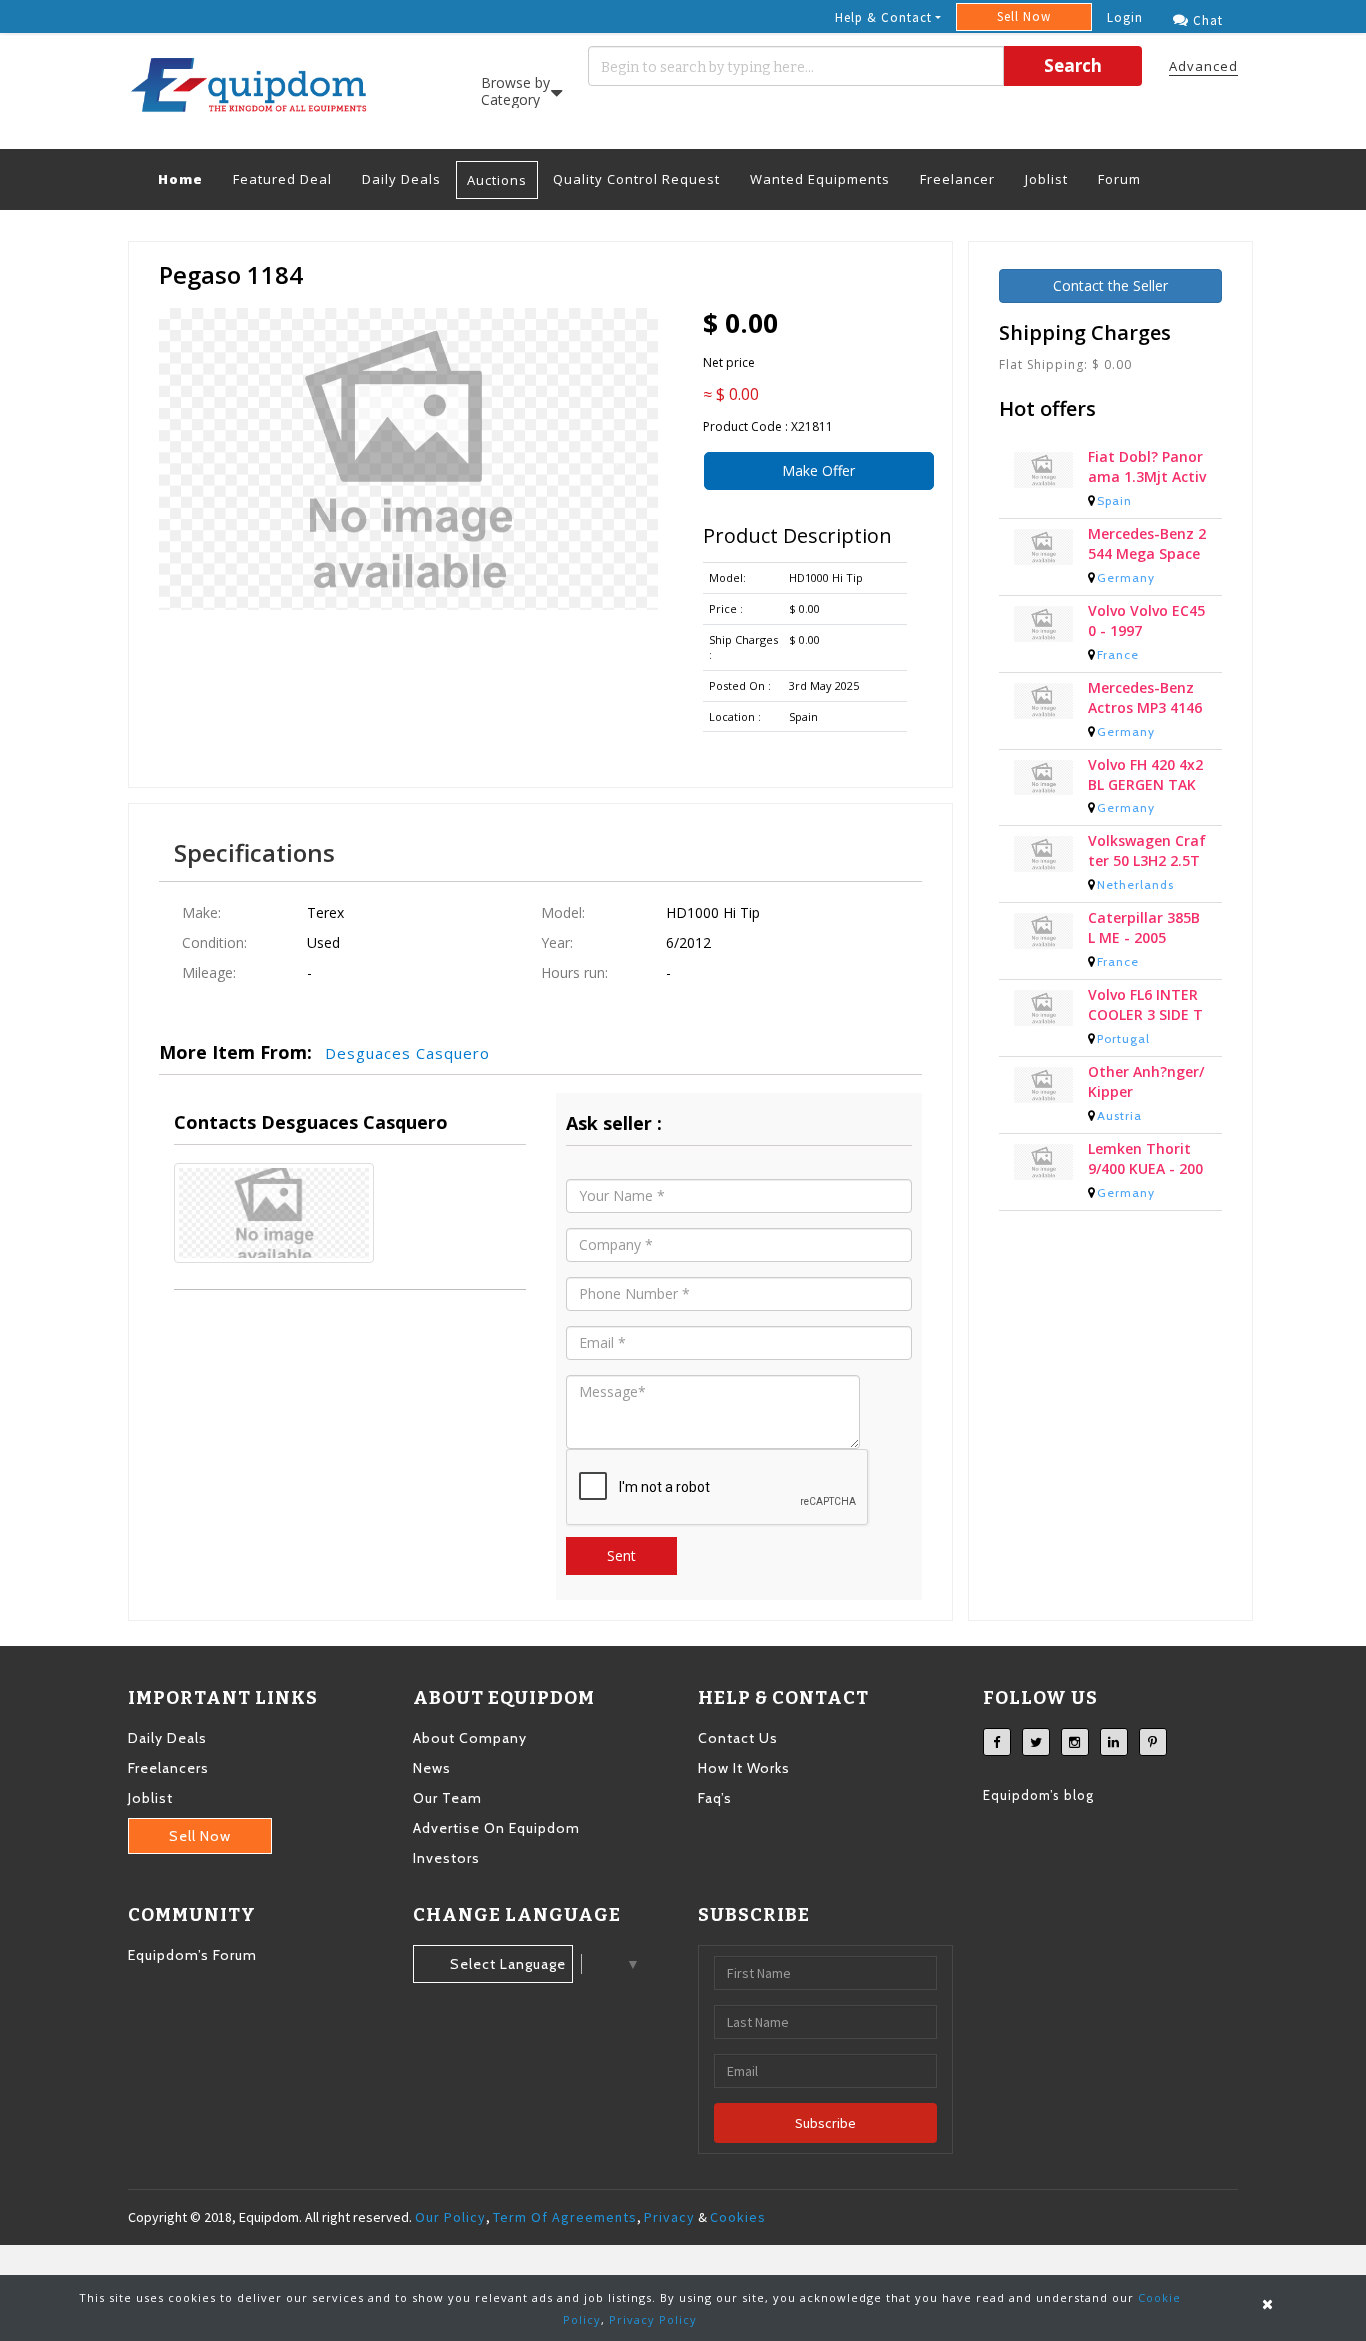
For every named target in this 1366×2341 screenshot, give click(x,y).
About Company (470, 1738)
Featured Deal (282, 179)
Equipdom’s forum (192, 1955)
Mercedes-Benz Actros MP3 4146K (1145, 701)
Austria (1119, 1118)
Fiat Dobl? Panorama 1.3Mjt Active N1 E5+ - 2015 (1147, 470)
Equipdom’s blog (1038, 1795)
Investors (446, 1858)
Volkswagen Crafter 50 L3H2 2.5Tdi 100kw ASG (1147, 854)
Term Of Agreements (565, 2217)
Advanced (1203, 66)
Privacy (669, 2217)
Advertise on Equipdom (496, 1828)
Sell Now (1024, 16)
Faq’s (715, 1798)
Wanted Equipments (820, 179)
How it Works (744, 1768)
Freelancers (168, 1768)
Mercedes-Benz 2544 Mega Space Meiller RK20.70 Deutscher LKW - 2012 (1147, 547)
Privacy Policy (653, 2319)
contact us (738, 1738)
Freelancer (957, 179)
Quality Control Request (636, 179)
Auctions (497, 180)
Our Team (447, 1798)
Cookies (738, 2217)
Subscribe (825, 2123)
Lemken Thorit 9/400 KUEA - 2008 (1145, 1162)
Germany (1126, 580)
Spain (1114, 503)
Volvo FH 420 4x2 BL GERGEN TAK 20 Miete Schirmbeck (1145, 778)
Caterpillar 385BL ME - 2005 (1144, 930)
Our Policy (450, 2217)
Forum (1119, 179)
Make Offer (818, 470)
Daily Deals (401, 179)
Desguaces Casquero (407, 1053)
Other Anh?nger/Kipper (1146, 1084)
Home (188, 178)
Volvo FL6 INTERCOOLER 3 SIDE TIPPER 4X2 (1145, 1008)
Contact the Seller (1110, 285)
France (1118, 657)
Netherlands (1135, 887)
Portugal (1123, 1041)
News (432, 1768)
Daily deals (167, 1738)
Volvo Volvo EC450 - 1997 (1146, 623)
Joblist (1046, 179)
